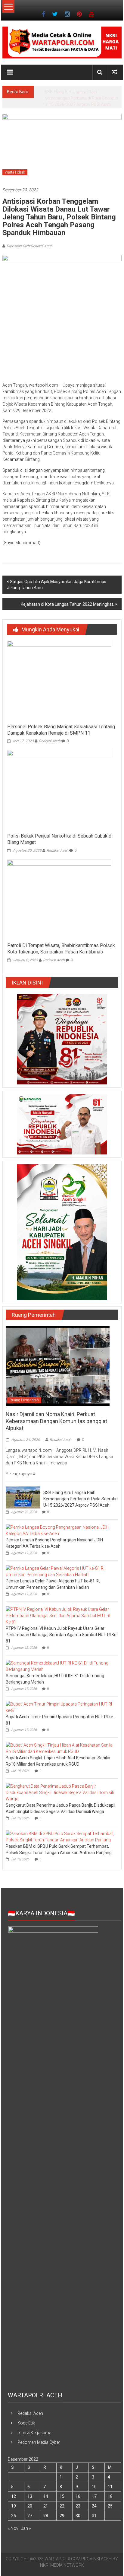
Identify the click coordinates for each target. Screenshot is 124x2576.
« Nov (13, 2528)
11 (110, 2487)
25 (110, 2506)
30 (78, 2516)
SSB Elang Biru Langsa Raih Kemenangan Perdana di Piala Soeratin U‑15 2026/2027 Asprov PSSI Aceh (81, 1499)
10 (94, 2487)
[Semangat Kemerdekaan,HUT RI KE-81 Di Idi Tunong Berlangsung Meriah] (60, 1666)
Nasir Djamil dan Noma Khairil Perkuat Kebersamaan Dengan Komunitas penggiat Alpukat (56, 1421)
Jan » (26, 2528)
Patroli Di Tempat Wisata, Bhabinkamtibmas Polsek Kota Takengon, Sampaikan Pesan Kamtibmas (61, 949)
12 (14, 2496)
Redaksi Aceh (50, 741)
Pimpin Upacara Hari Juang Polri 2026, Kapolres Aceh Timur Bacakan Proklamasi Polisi (81, 98)
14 (46, 2496)
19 (14, 2506)
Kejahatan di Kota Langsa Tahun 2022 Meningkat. (67, 604)
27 (30, 2516)
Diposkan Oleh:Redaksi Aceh (29, 246)
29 (62, 2516)
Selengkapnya (19, 1474)
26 (14, 2516)
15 (62, 2496)
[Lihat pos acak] (114, 72)
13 (30, 2496)
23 (78, 2506)
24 (94, 2506)
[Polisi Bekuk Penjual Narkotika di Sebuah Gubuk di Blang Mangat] (59, 790)
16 (78, 2496)
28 (46, 2516)
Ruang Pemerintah (24, 1400)
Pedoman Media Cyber (39, 2442)
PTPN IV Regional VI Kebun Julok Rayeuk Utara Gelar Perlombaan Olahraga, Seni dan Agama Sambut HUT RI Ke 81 (61, 1635)
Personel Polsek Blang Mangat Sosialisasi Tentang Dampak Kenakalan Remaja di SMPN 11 (61, 730)
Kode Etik (26, 2423)
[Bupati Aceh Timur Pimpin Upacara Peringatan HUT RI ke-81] (60, 1707)
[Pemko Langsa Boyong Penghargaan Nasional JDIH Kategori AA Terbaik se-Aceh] (60, 1530)
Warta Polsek (15, 172)
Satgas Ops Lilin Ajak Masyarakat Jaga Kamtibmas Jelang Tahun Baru (57, 585)
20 (30, 2506)
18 (110, 2496)
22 (62, 2506)
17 (94, 2496)
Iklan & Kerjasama (34, 2433)
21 (46, 2506)
